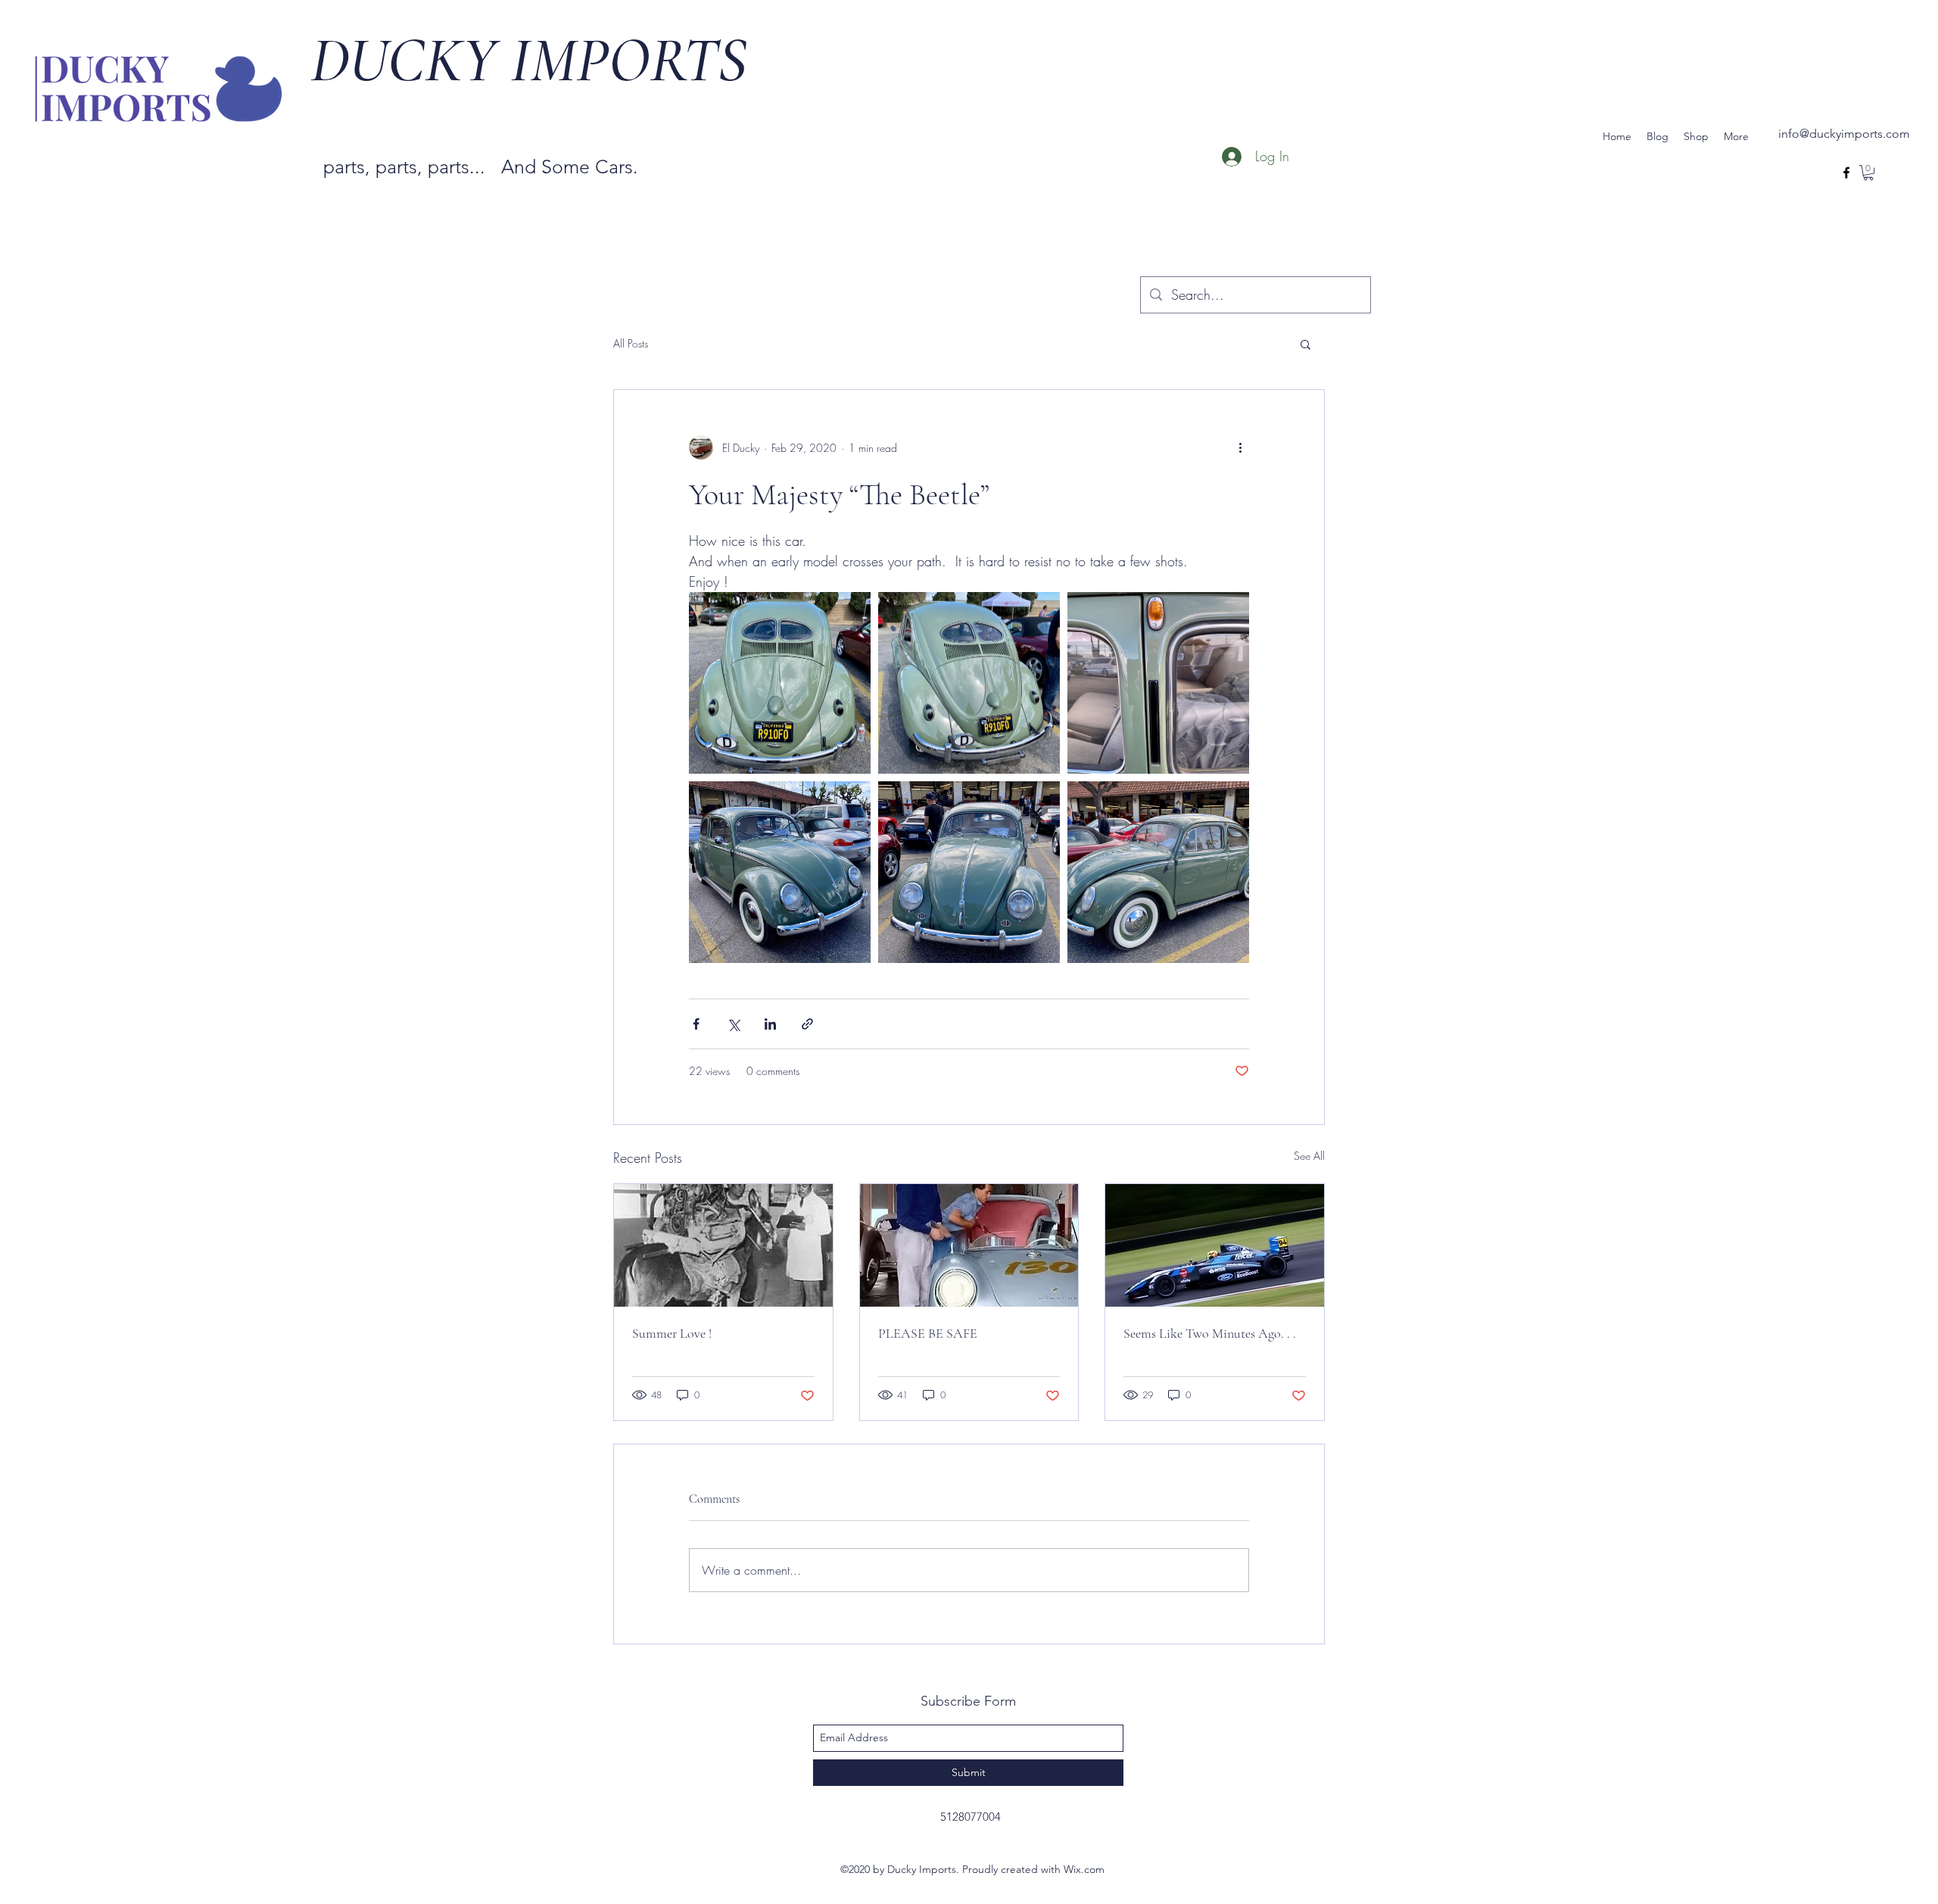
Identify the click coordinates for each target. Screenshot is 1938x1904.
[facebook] (1846, 173)
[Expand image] (780, 683)
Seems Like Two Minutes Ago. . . (1210, 1333)
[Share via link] (807, 1024)
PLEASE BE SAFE (928, 1333)
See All (1309, 1156)
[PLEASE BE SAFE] (969, 1245)
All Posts (631, 343)
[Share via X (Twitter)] (733, 1024)
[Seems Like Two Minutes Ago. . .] (1215, 1245)
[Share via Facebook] (696, 1024)
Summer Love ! (672, 1333)
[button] (1868, 173)
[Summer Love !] (723, 1245)
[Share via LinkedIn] (770, 1024)
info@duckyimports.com (1844, 134)
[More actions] (1240, 447)
